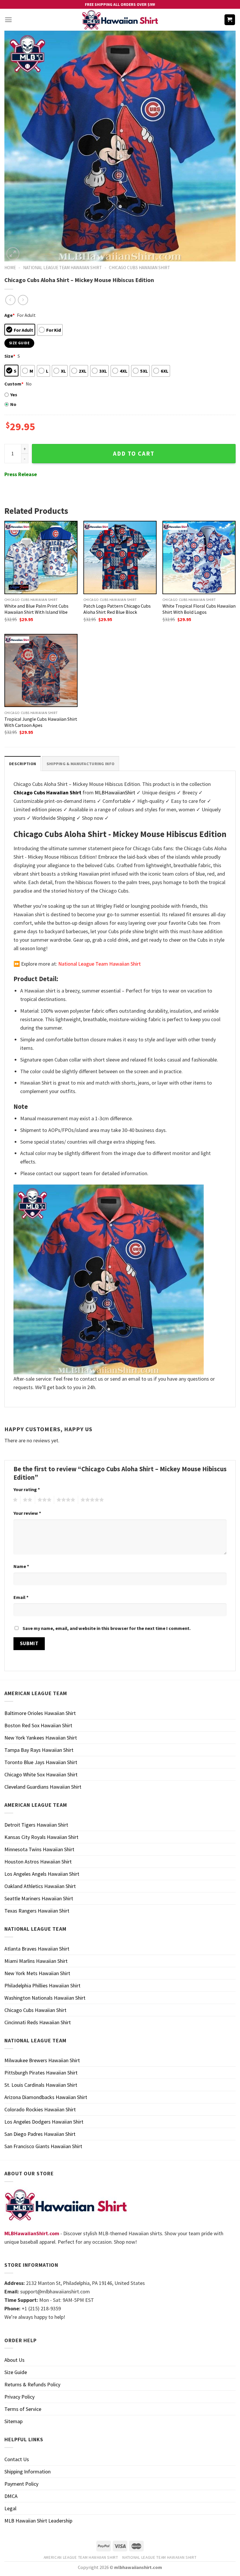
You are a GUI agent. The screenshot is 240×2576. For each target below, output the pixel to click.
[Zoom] (13, 254)
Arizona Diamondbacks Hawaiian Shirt (46, 2097)
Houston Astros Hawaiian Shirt (38, 1862)
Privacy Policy (19, 2397)
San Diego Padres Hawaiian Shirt (40, 2134)
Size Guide (16, 2372)
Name (21, 1566)
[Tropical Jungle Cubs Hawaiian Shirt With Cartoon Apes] (41, 670)
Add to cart (134, 454)
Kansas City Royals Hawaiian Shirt (41, 1837)
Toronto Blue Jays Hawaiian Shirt (41, 1762)
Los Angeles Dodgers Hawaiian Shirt (44, 2122)
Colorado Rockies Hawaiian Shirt (40, 2109)
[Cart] (230, 20)
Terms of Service (23, 2409)
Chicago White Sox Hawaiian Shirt (41, 1774)
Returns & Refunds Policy (32, 2384)
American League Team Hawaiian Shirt (81, 2557)
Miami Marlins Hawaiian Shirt (36, 1961)
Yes (14, 395)
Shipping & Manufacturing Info (80, 764)
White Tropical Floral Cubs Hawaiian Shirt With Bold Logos (199, 609)
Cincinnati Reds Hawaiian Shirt (38, 2022)
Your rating (27, 1489)
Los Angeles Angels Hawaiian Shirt (42, 1874)
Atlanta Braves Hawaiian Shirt (37, 1949)
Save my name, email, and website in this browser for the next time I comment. (107, 1628)
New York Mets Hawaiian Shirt (37, 1973)
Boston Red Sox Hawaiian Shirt (38, 1725)
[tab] (23, 764)
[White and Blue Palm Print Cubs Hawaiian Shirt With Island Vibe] (41, 557)
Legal (10, 2508)
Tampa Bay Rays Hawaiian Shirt (39, 1750)
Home (10, 268)
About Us (14, 2360)
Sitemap (13, 2421)
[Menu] (8, 20)
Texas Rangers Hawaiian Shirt (37, 1911)
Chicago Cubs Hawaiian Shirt (139, 268)
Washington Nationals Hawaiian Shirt (45, 1998)
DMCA (11, 2496)
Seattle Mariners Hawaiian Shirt (39, 1898)
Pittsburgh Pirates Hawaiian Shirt (41, 2073)
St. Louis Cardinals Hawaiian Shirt (41, 2085)
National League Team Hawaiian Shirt (62, 268)
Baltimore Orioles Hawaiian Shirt (40, 1713)
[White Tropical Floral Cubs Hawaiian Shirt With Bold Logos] (199, 557)
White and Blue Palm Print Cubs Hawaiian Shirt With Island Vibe (36, 609)
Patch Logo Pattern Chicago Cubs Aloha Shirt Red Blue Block (117, 609)
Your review (27, 1513)
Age (10, 315)
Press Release (21, 474)
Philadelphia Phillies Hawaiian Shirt (42, 1985)
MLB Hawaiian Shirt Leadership (38, 2521)
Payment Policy (21, 2484)
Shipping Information (28, 2472)
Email (21, 1597)
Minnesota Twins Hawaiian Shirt (39, 1849)
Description (23, 764)
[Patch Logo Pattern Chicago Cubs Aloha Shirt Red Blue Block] (120, 557)
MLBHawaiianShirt (115, 792)
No (13, 404)
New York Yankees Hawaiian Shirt (41, 1738)
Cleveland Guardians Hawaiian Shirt (43, 1787)
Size (10, 356)
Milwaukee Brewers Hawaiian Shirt (42, 2060)
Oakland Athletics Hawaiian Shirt (40, 1886)
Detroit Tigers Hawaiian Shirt (36, 1825)
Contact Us (17, 2459)
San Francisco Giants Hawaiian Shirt (43, 2146)
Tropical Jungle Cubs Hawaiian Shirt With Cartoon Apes (41, 722)
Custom (14, 384)
